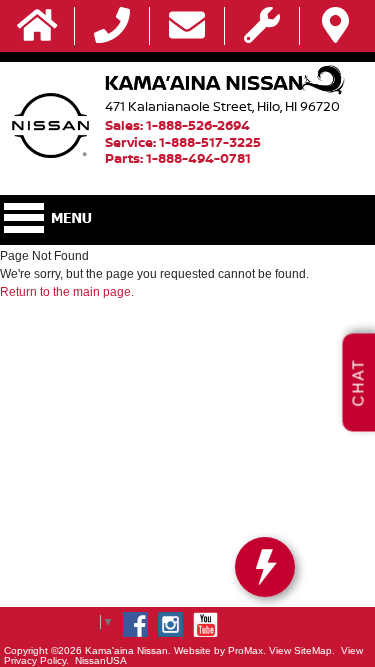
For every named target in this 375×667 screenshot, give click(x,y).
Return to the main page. (67, 292)
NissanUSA (101, 660)
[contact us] (187, 26)
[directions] (335, 26)
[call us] (112, 26)
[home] (37, 26)
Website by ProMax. (220, 650)
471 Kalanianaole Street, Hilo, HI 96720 (222, 106)
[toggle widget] (265, 567)
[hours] (262, 26)
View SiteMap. (302, 650)
